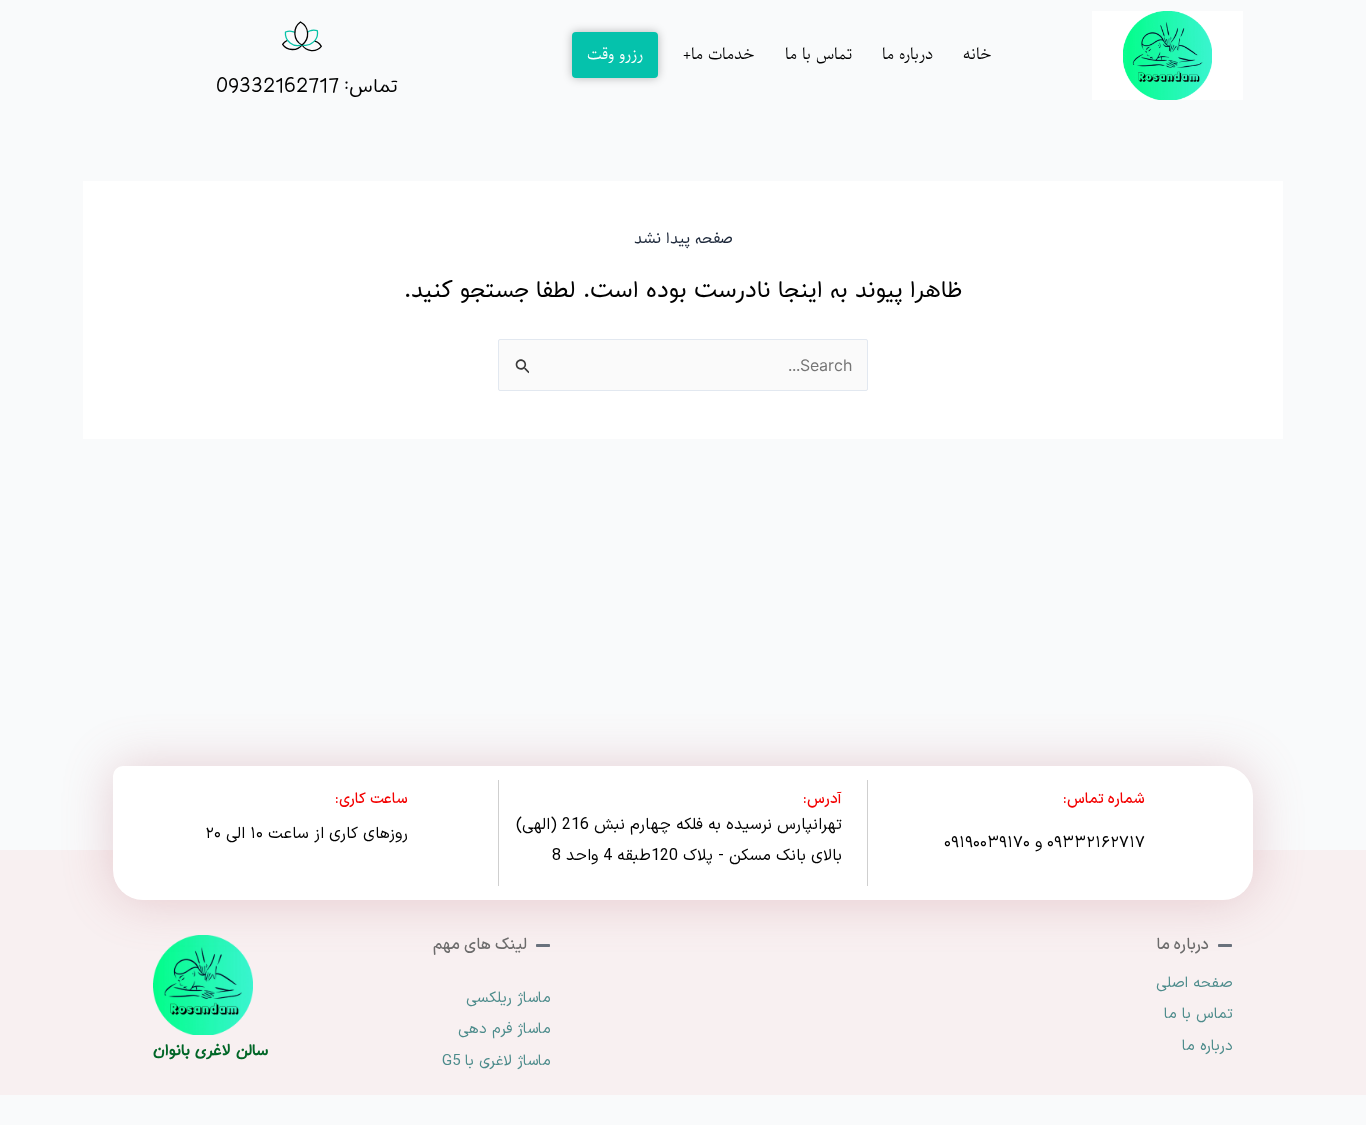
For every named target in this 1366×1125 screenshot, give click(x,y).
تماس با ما (818, 54)
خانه (977, 54)
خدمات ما (723, 54)
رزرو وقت (615, 54)
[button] (714, 55)
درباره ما (907, 54)
